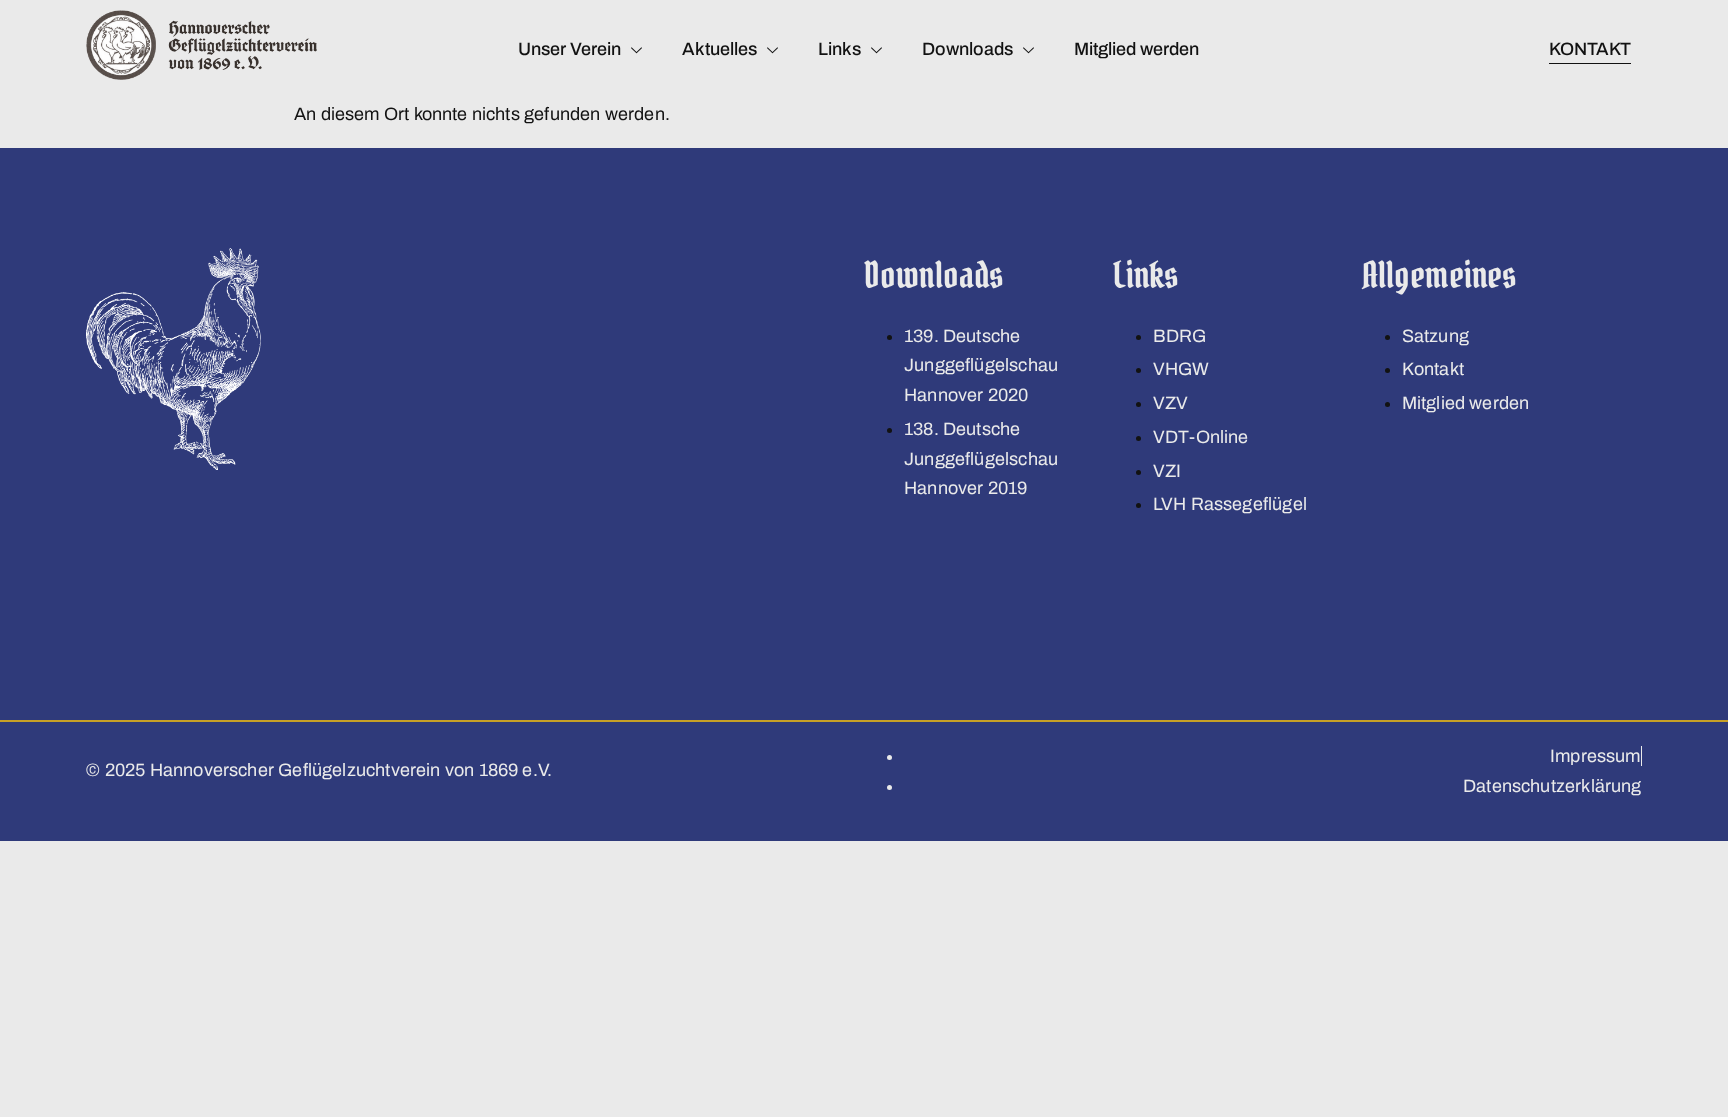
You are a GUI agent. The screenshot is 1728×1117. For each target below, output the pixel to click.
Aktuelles (719, 49)
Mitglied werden (1136, 49)
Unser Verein (569, 49)
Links (839, 49)
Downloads (967, 49)
